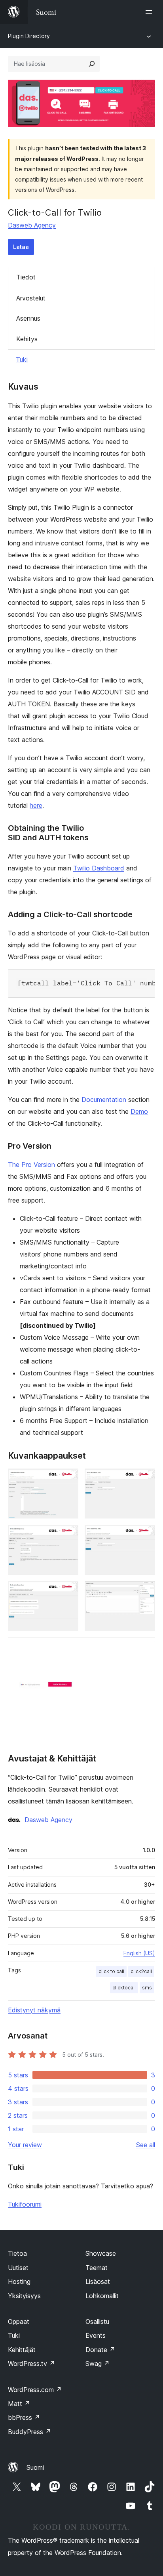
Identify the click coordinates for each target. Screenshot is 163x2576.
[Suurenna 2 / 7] (144, 1479)
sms (147, 1988)
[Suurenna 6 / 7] (144, 1592)
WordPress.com (35, 2390)
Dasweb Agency (32, 225)
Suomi (35, 2467)
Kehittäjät (22, 2350)
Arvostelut (31, 298)
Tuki (22, 360)
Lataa (21, 247)
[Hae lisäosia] (92, 64)
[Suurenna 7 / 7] (144, 1648)
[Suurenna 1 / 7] (68, 1479)
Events (96, 2335)
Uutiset (18, 2268)
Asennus (28, 318)
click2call (141, 1971)
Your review (25, 2145)
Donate (100, 2350)
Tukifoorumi (25, 2204)
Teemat (97, 2268)
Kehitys (27, 339)
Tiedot (26, 277)
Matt (19, 2404)
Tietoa (17, 2253)
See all (146, 2145)
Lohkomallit (102, 2296)
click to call (111, 1971)
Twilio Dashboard (99, 868)
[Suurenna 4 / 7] (144, 1536)
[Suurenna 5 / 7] (68, 1592)
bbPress (24, 2417)
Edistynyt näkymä (34, 2010)
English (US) (139, 1953)
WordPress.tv (31, 2364)
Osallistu (97, 2322)
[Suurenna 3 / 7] (68, 1536)
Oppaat (19, 2322)
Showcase (101, 2253)
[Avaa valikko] (150, 12)
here (36, 805)
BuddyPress (29, 2432)
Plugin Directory (29, 36)
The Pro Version (31, 1165)
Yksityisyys (24, 2296)
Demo (139, 1111)
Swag (98, 2364)
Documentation (104, 1100)
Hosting (19, 2281)
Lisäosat (98, 2281)
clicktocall (124, 1988)
